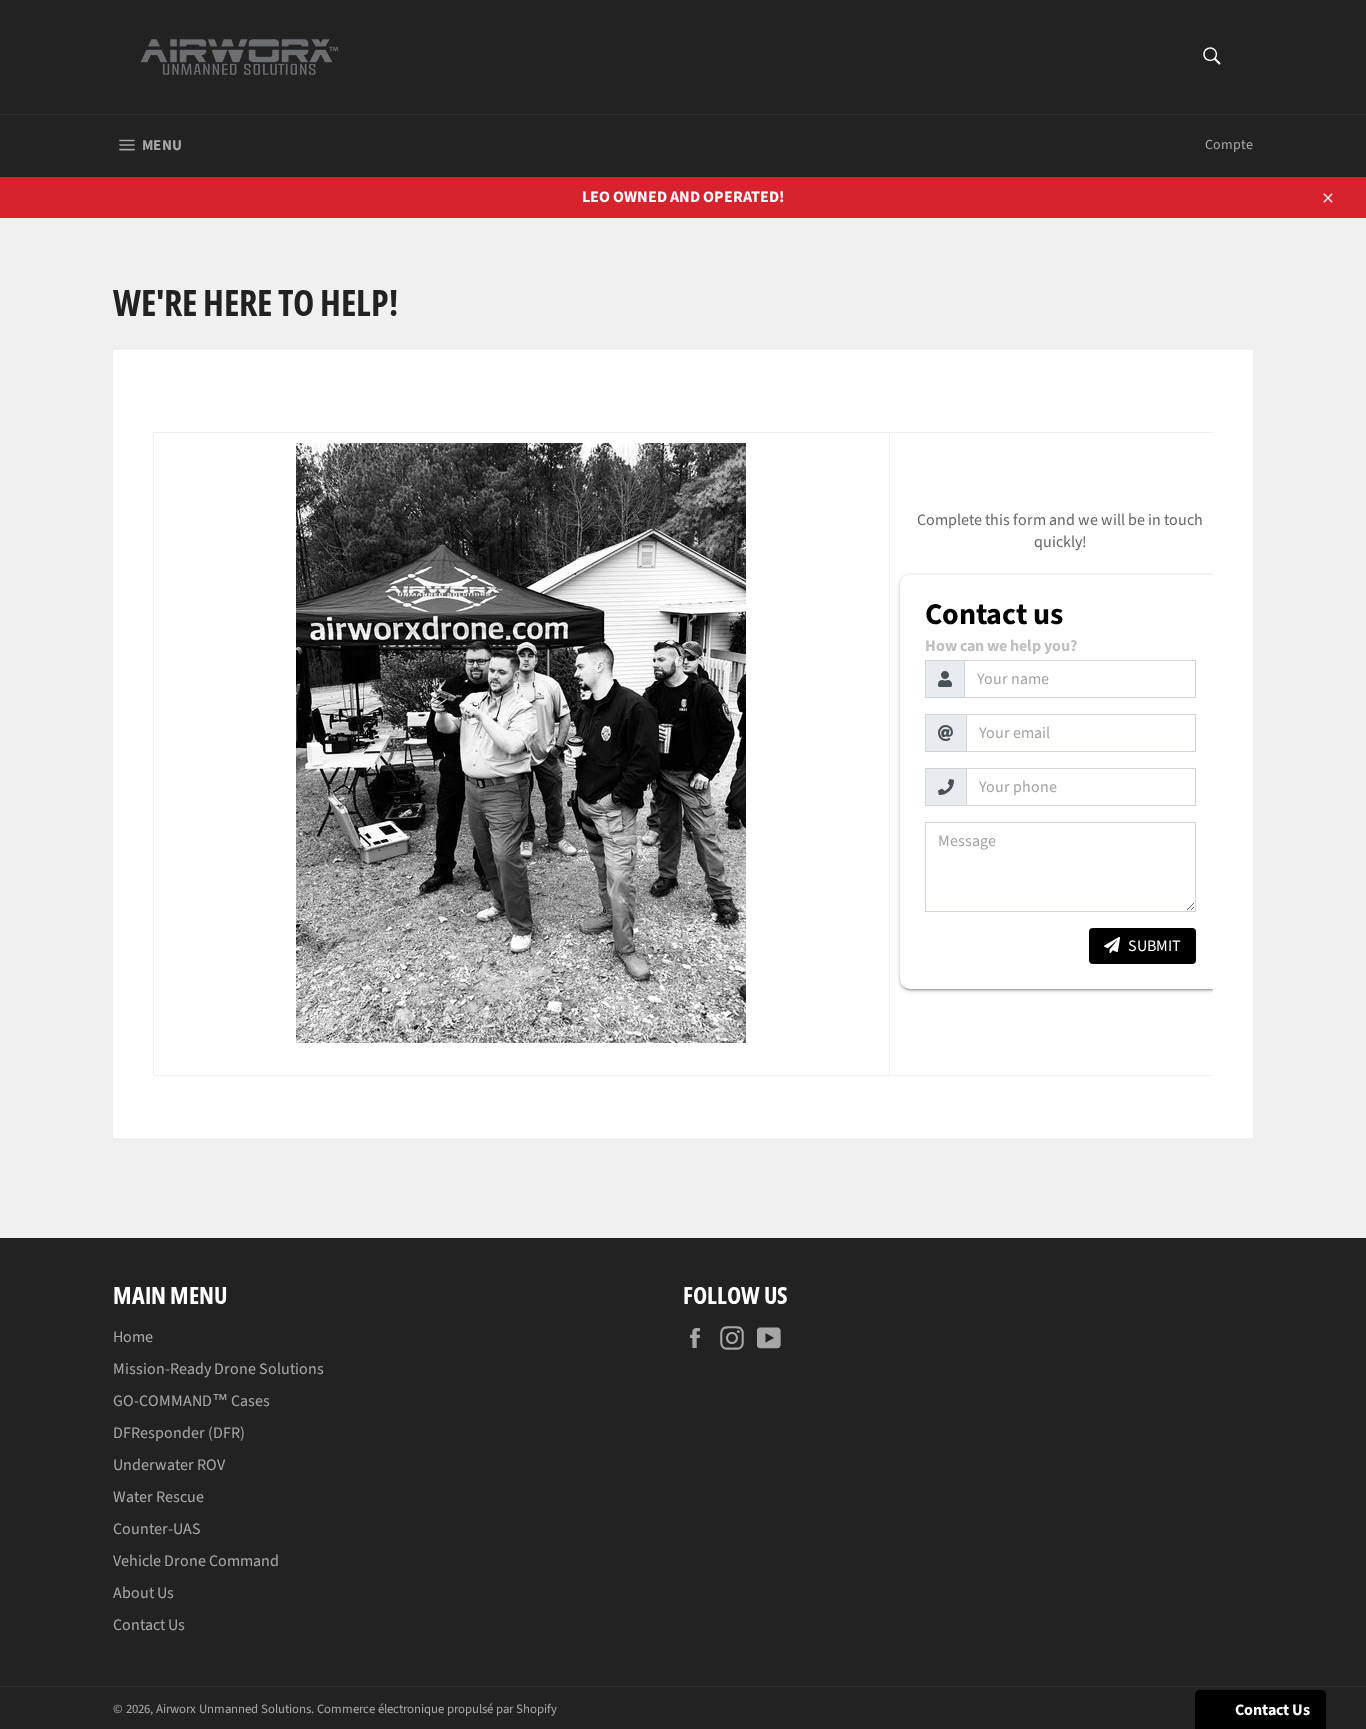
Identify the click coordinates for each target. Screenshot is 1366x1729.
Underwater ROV (169, 1465)
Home (133, 1337)
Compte (1229, 145)
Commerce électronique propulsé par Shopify (437, 1709)
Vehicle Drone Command (196, 1561)
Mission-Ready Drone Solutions (218, 1369)
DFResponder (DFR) (179, 1433)
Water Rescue (158, 1497)
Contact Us (149, 1625)
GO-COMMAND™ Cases (191, 1401)
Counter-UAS (157, 1529)
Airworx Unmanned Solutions (233, 1709)
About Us (143, 1593)
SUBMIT (1154, 946)
